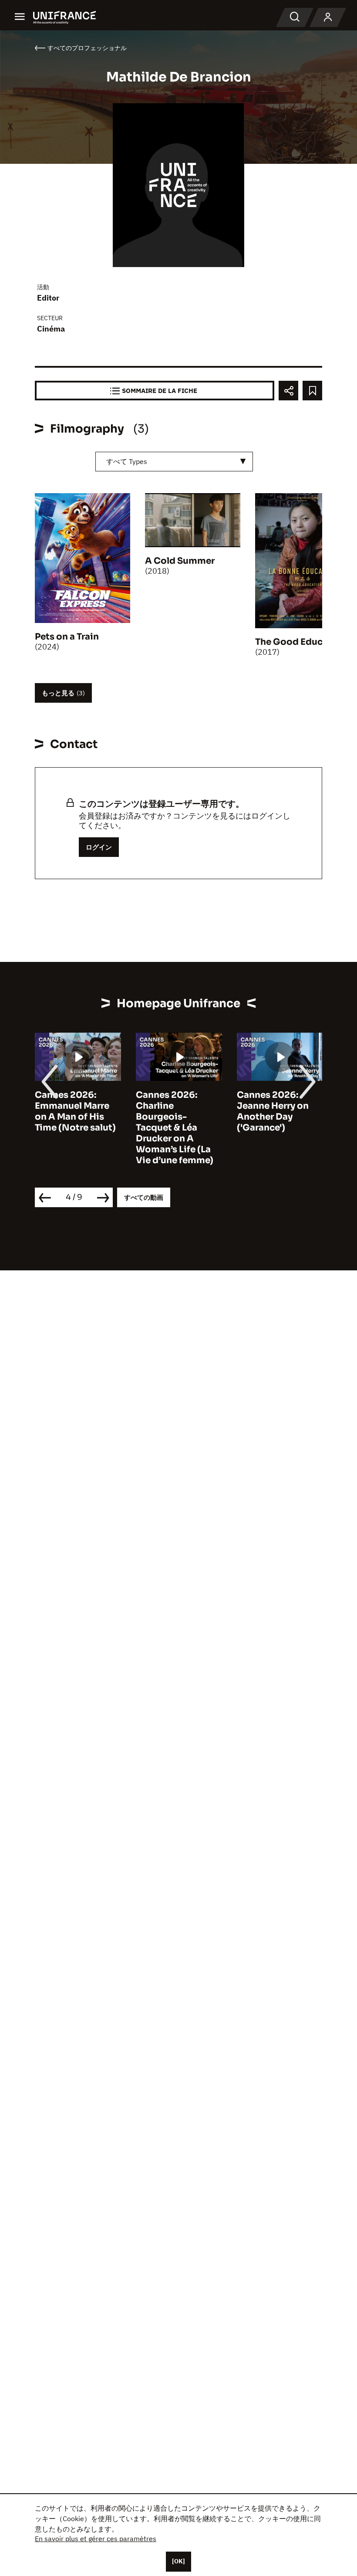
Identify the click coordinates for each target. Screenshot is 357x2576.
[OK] (178, 2561)
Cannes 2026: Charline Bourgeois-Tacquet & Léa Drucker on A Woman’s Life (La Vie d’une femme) (175, 1128)
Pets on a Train (67, 637)
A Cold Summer (180, 561)
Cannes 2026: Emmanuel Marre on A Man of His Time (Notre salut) (75, 1111)
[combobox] (174, 462)
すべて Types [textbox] (127, 461)
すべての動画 (144, 1197)
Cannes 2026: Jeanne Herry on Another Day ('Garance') (273, 1111)
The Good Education (301, 642)
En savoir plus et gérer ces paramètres (96, 2539)
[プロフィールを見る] (328, 17)
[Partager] (288, 391)
